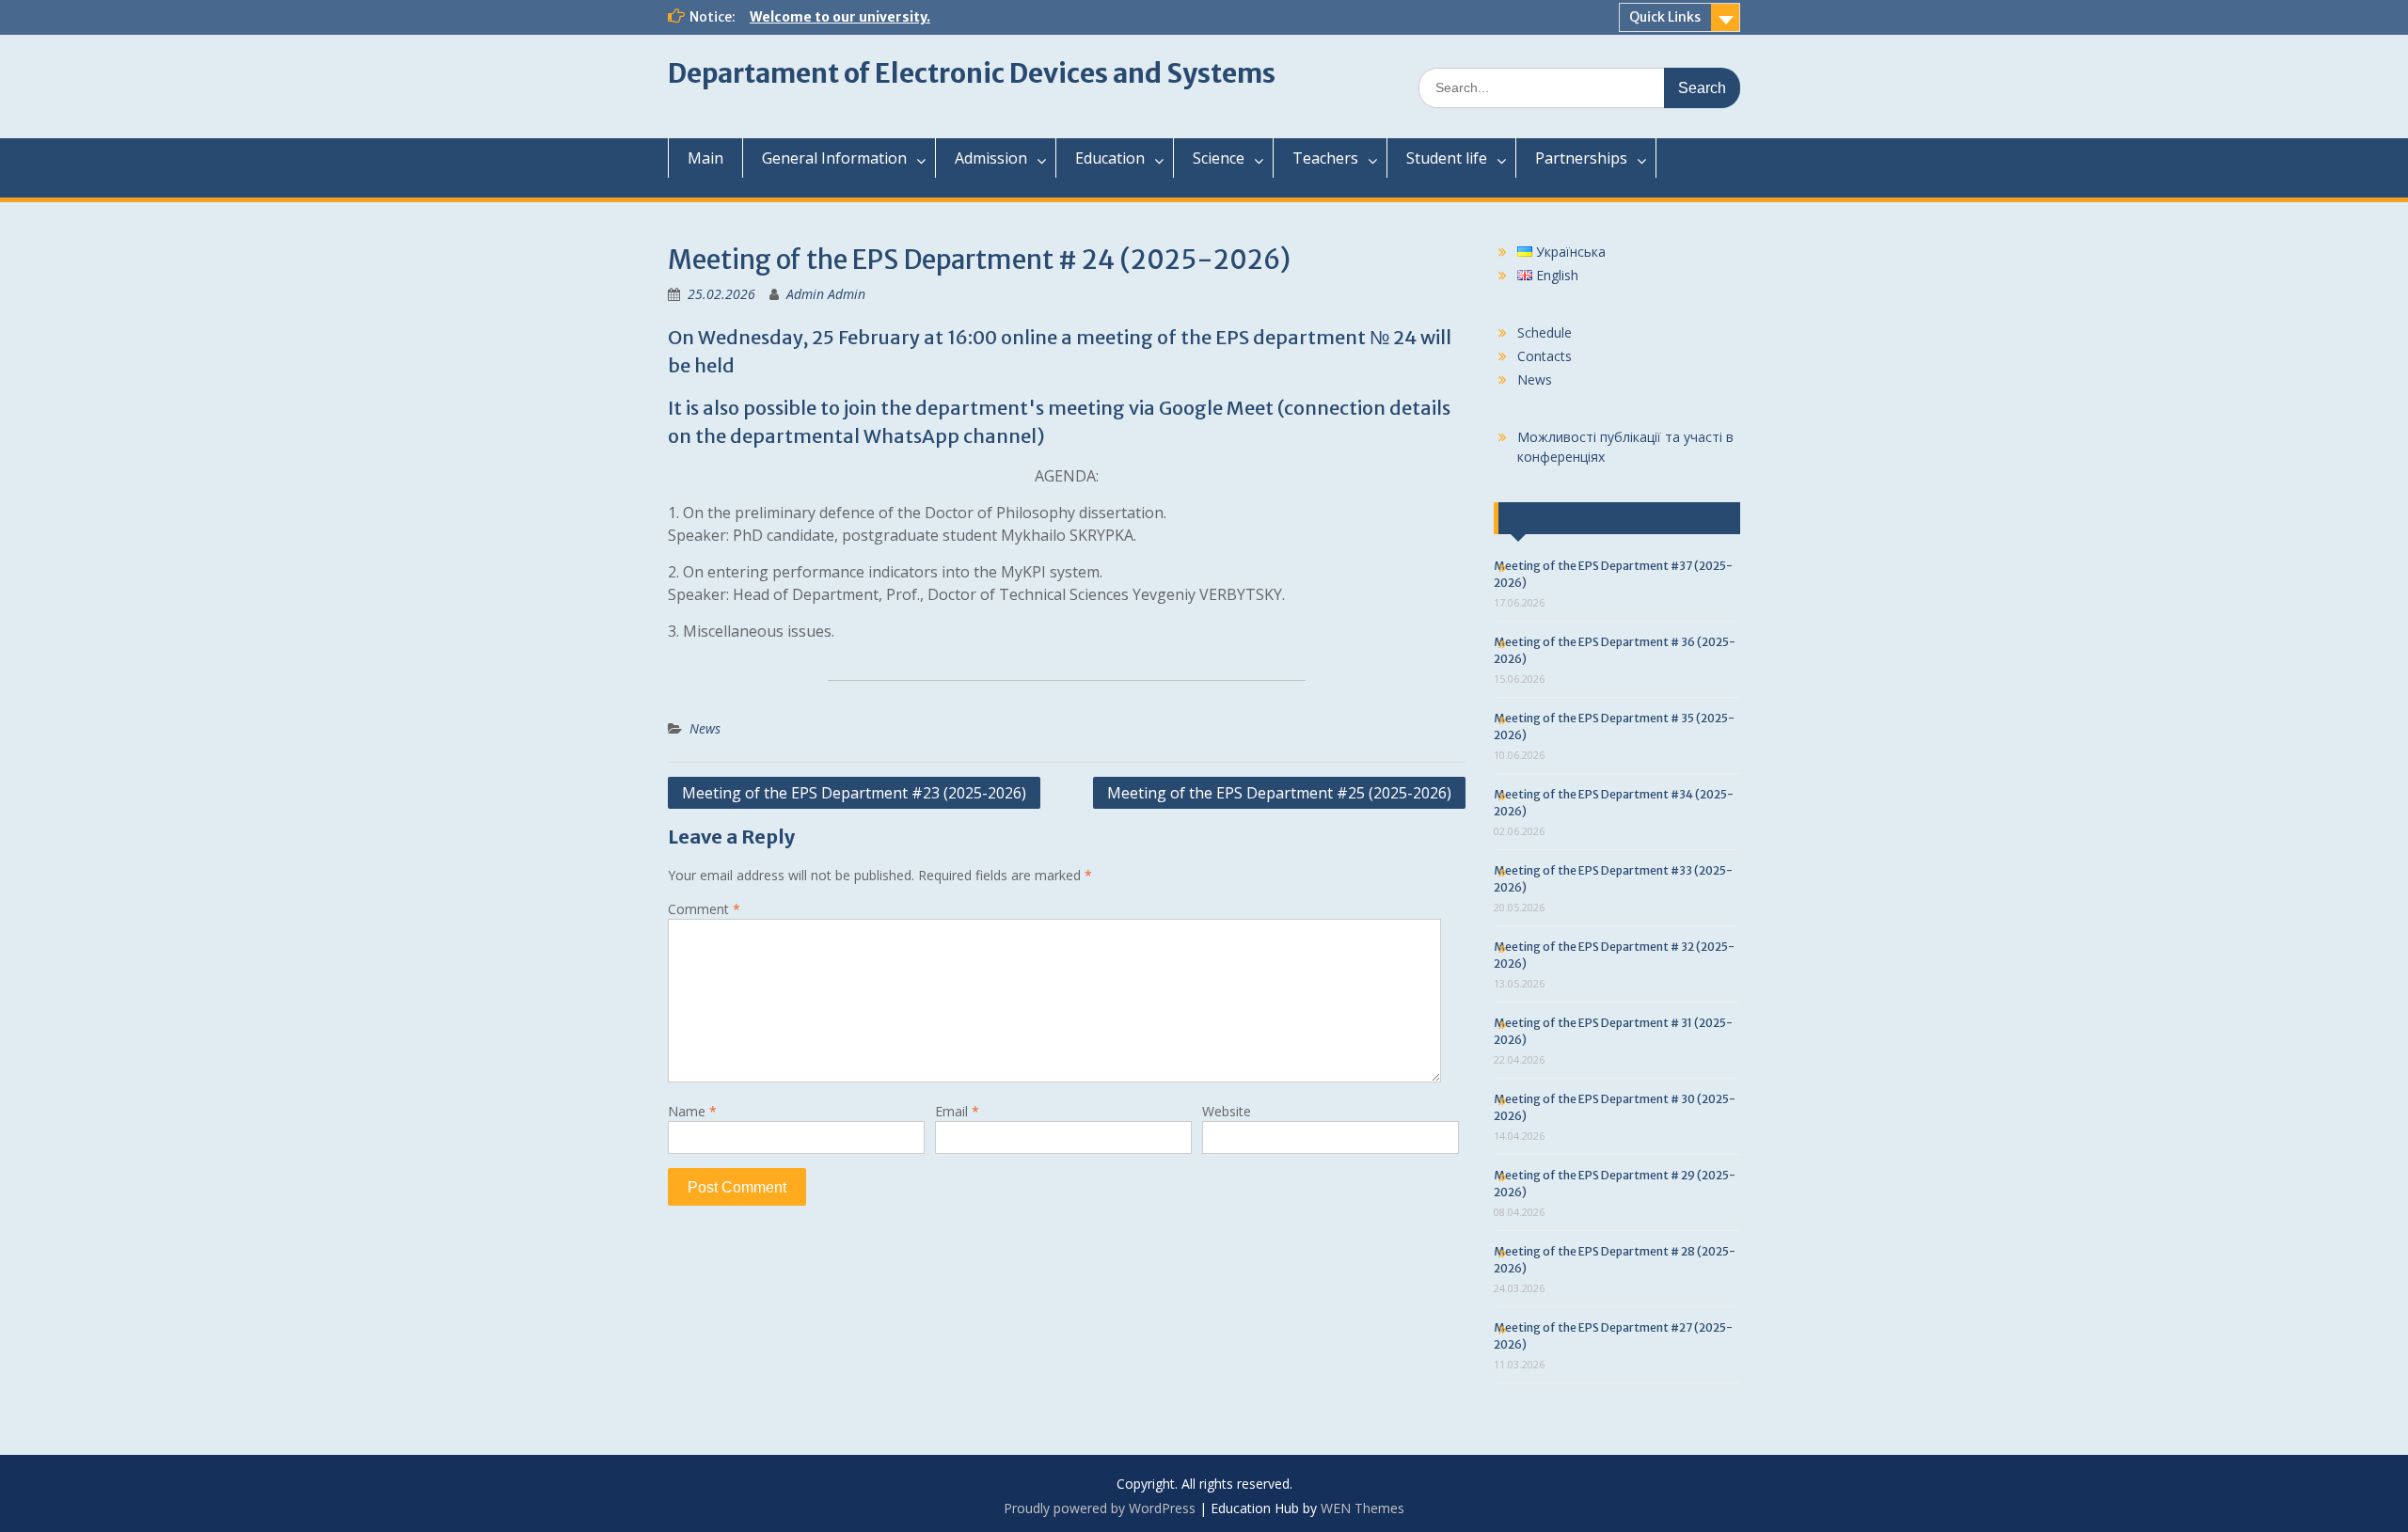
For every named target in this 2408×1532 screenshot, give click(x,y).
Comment (704, 909)
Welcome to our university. (840, 17)
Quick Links (1665, 17)
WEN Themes (1362, 1508)
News (705, 728)
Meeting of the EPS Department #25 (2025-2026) (1279, 793)
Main (705, 158)
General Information (834, 158)
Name (692, 1111)
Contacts (1545, 356)
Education (1110, 158)
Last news (1547, 518)
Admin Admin (826, 294)
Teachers (1325, 158)
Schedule (1545, 332)
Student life (1447, 158)
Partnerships (1581, 158)
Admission (991, 158)
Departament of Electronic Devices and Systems (972, 73)
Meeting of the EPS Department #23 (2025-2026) (854, 793)
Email (957, 1111)
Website (1227, 1111)
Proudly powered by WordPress (1100, 1508)
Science (1219, 158)
